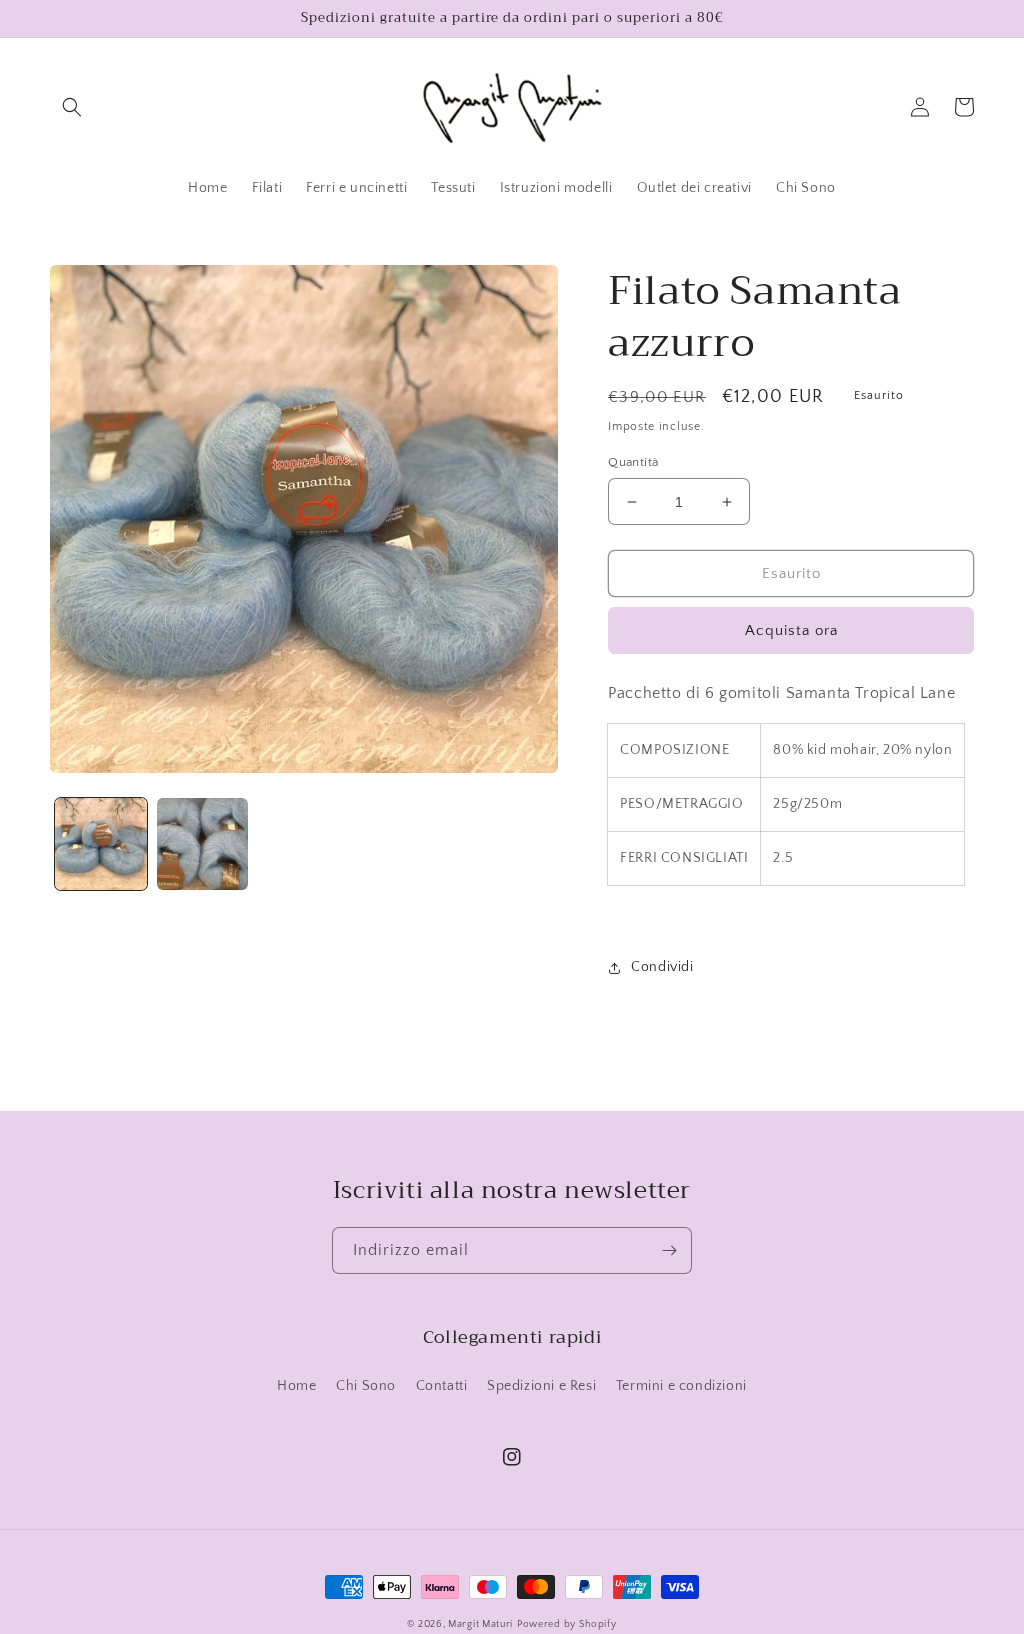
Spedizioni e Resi (541, 1386)
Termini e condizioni (681, 1386)
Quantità (633, 462)
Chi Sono (366, 1386)
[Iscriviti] (669, 1250)
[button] (72, 107)
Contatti (442, 1386)
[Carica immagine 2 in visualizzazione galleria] (203, 844)
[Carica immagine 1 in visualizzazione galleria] (101, 844)
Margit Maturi (480, 1624)
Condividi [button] (662, 967)
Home (296, 1386)
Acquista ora (791, 630)
